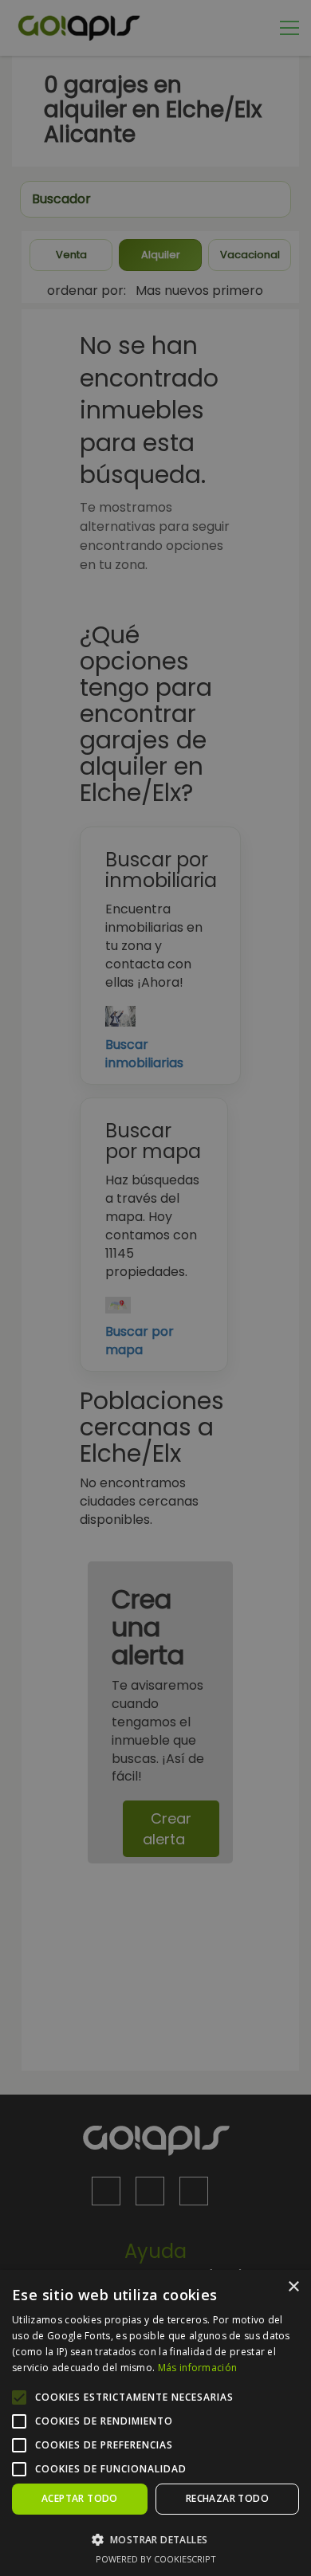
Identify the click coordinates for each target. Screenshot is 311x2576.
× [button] (293, 2287)
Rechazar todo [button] (227, 2498)
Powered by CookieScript (156, 2559)
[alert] (155, 1288)
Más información (198, 2368)
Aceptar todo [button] (80, 2498)
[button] (155, 2539)
